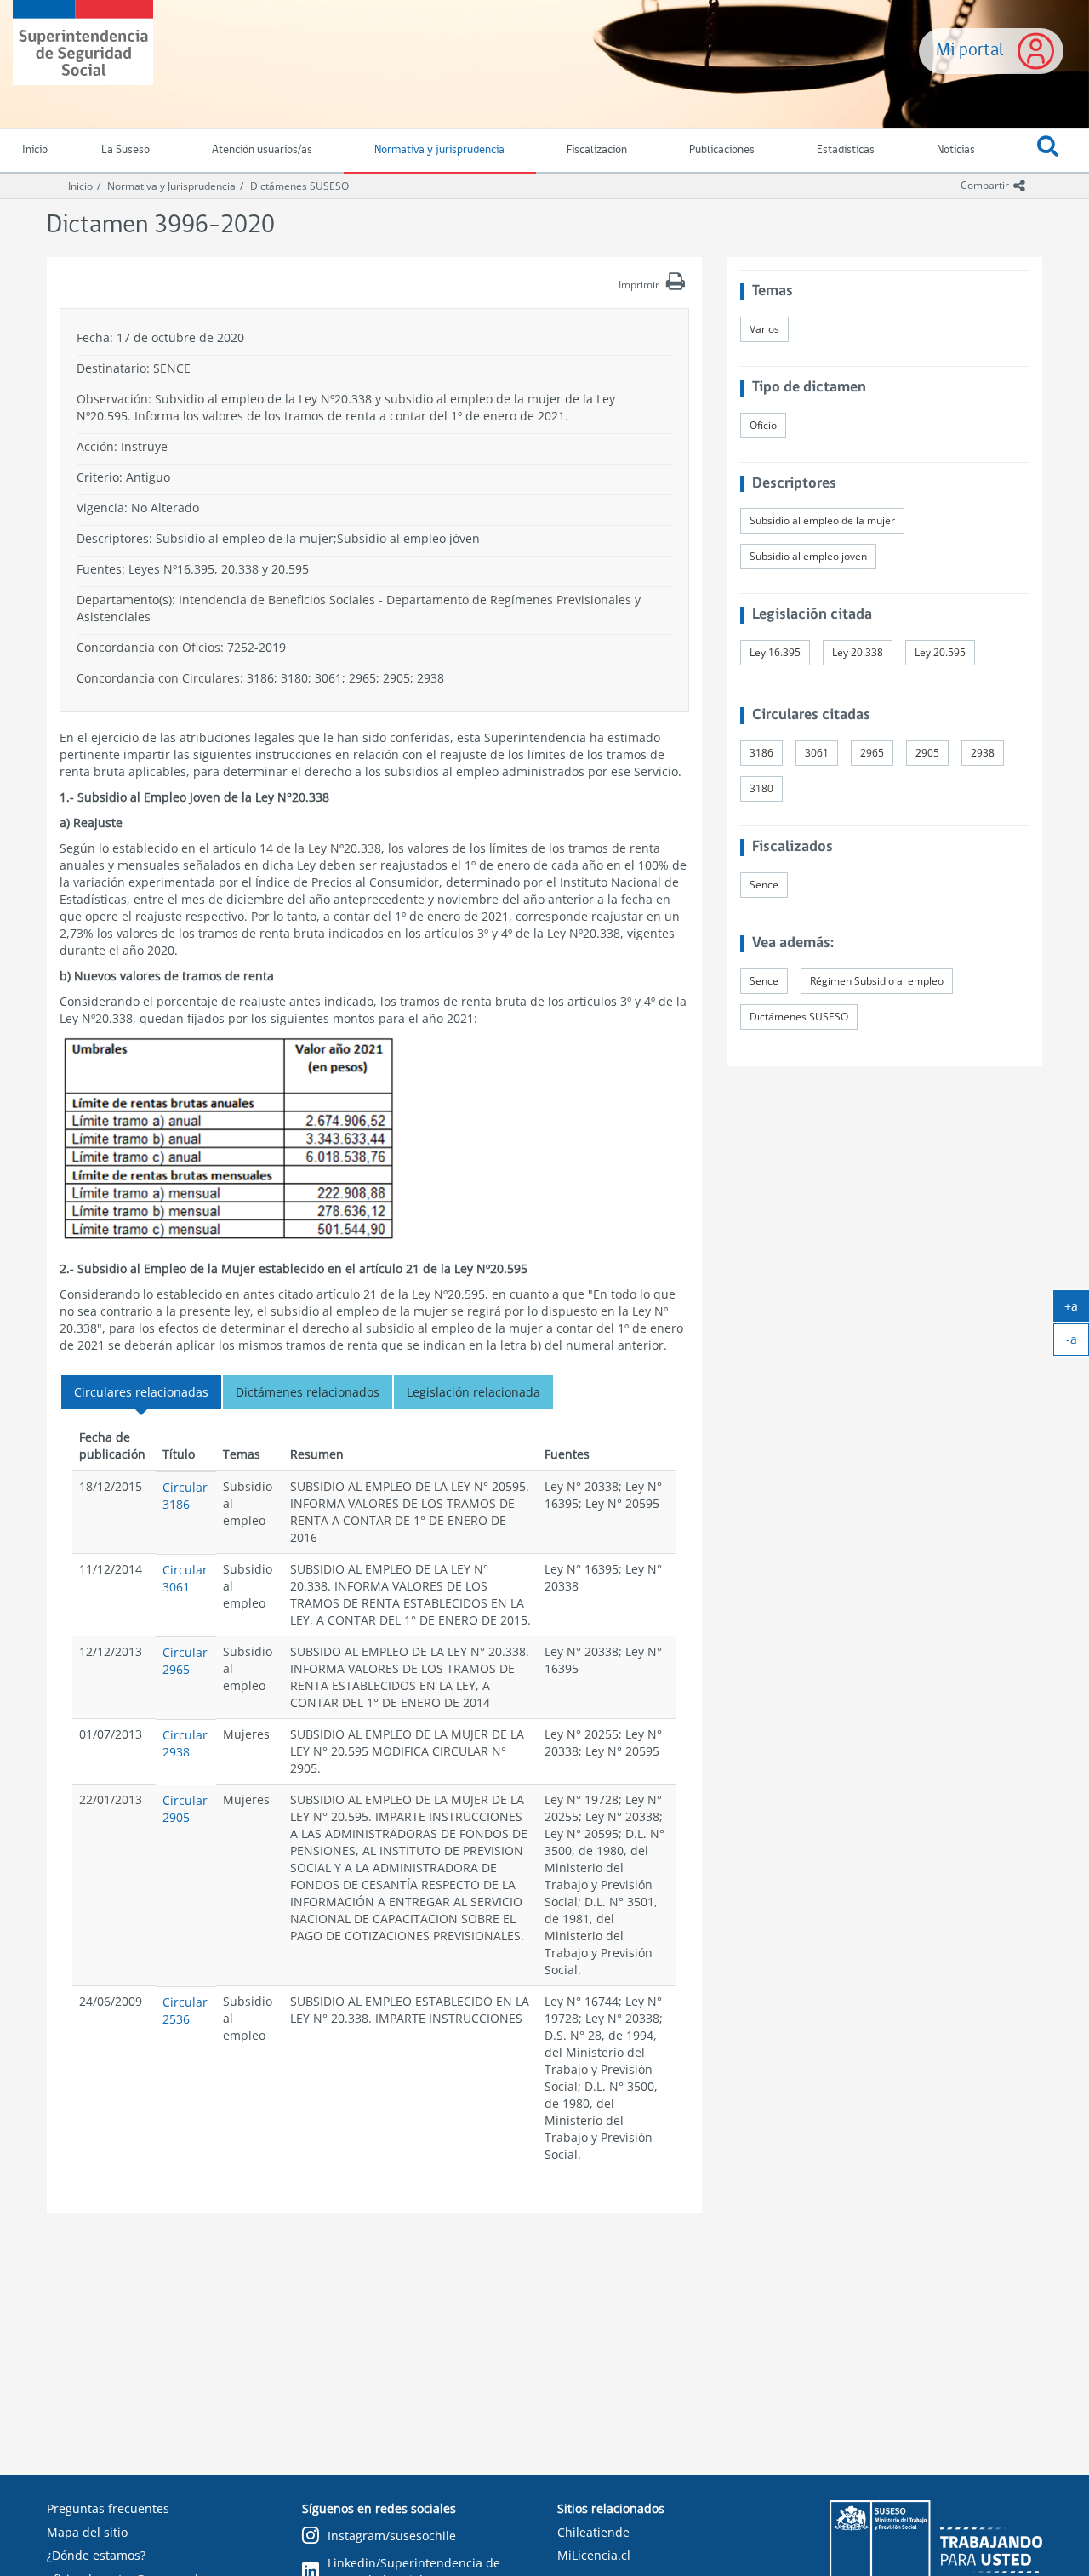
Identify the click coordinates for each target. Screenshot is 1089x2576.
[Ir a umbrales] (229, 1140)
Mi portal (970, 51)
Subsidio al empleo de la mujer (822, 520)
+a (1077, 1310)
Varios (764, 329)
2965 (872, 753)
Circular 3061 (185, 1578)
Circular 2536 (185, 2011)
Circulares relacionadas (141, 1392)
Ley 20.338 (858, 652)
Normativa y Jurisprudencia (171, 186)
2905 (927, 753)
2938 (983, 753)
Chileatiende (593, 2532)
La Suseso (125, 150)
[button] (1047, 151)
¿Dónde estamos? (96, 2555)
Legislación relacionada (473, 1392)
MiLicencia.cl (594, 2555)
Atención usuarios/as (262, 150)
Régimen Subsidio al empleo (877, 981)
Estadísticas (846, 150)
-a (1078, 1343)
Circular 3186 (185, 1496)
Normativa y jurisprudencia (439, 150)
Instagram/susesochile (392, 2536)
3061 (817, 753)
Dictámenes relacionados (308, 1392)
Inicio (80, 186)
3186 (761, 753)
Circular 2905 (185, 1809)
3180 (761, 788)
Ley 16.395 (775, 652)
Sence (764, 885)
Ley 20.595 (940, 652)
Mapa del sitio (87, 2532)
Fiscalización (597, 150)
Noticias (956, 150)
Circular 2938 (185, 1743)
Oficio (763, 425)
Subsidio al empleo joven (808, 556)
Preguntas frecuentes (108, 2508)
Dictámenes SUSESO (299, 186)
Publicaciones (722, 150)
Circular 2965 (185, 1661)
